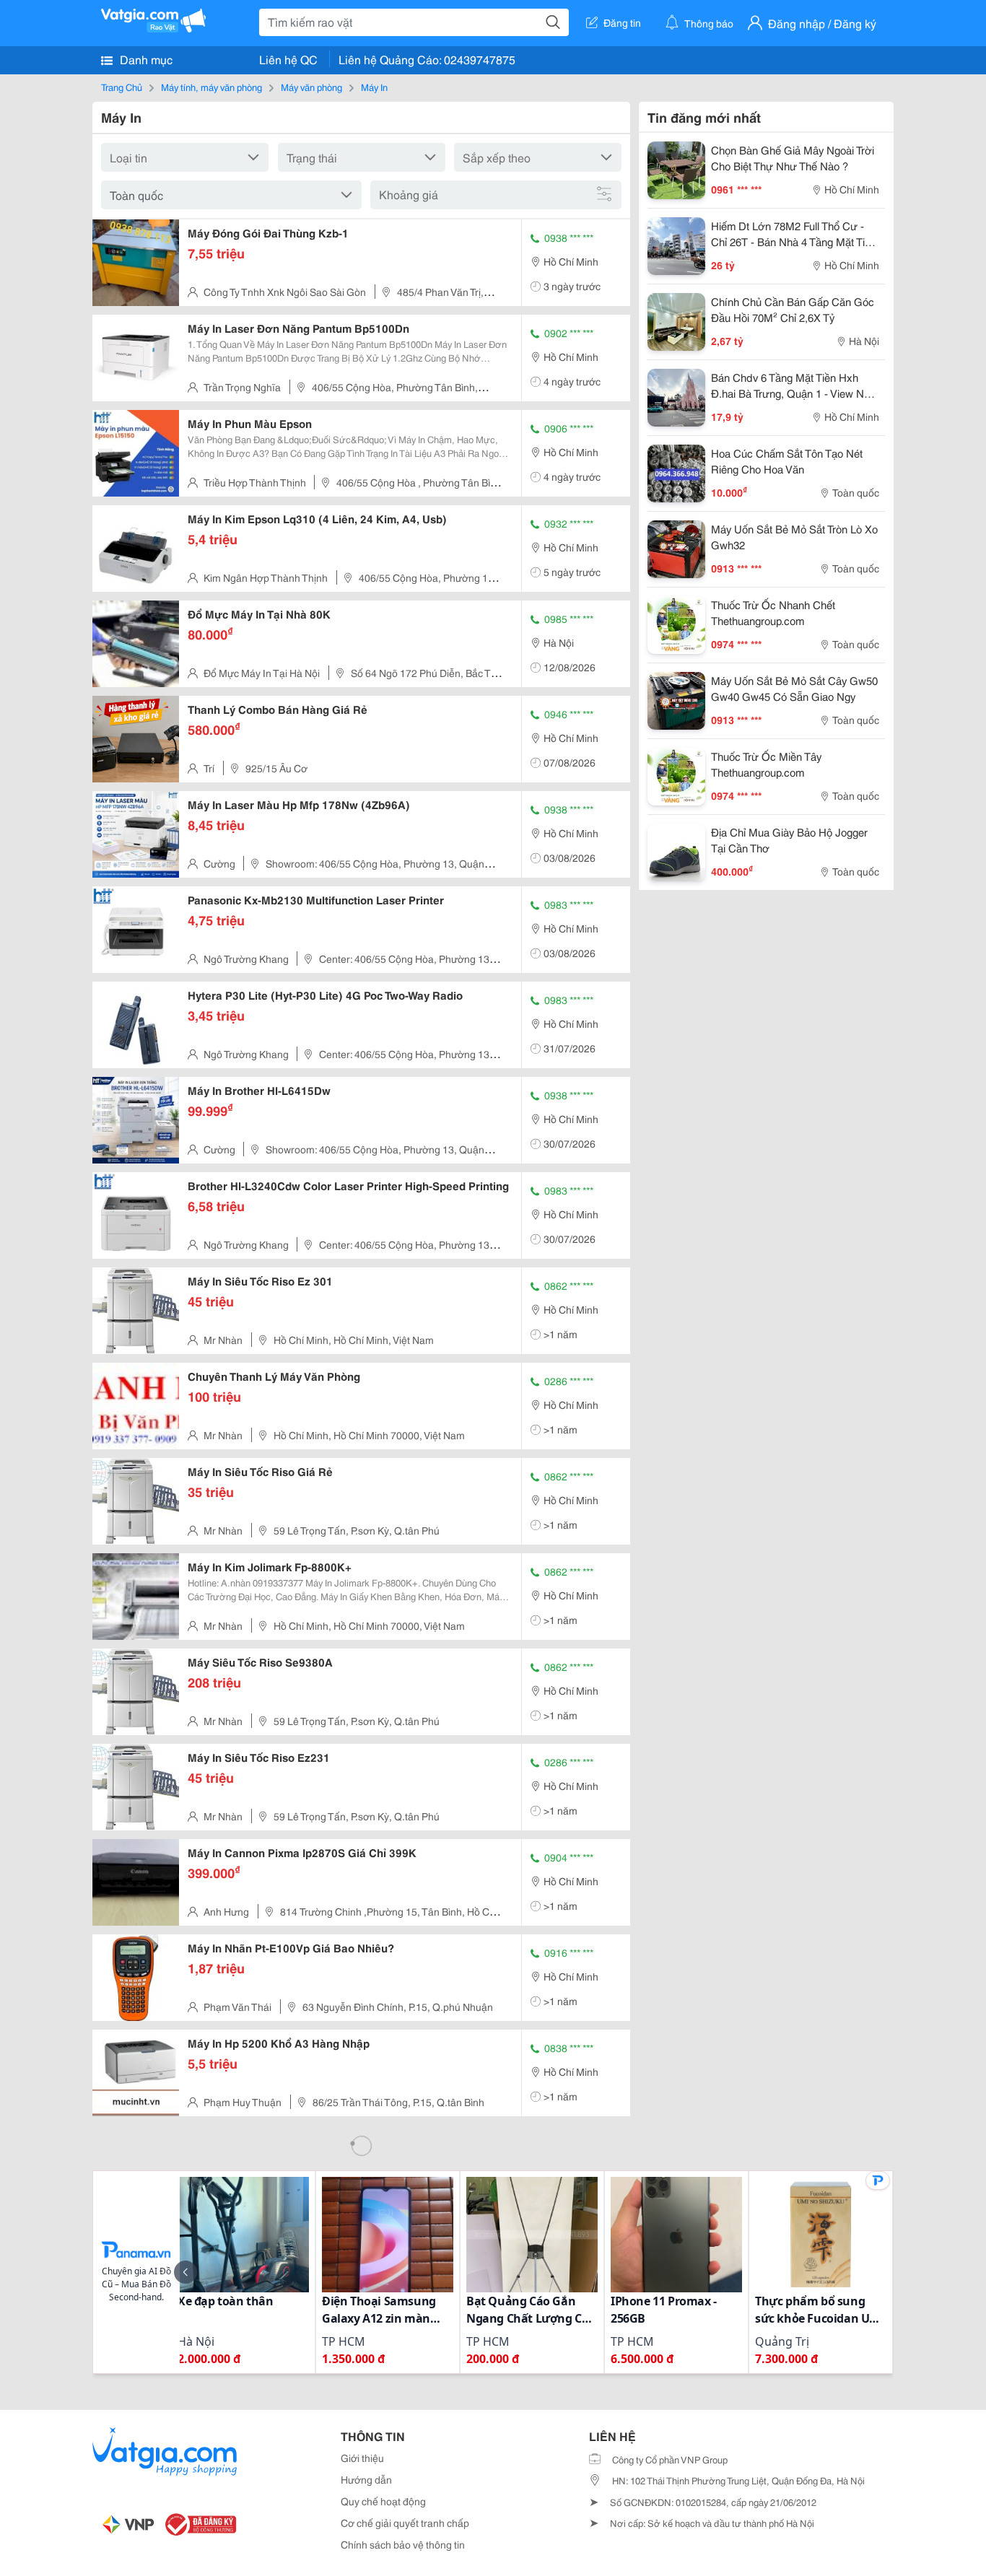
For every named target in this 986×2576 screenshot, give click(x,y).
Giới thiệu (362, 2458)
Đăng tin (622, 22)
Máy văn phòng (311, 87)
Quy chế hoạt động (383, 2501)
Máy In (374, 87)
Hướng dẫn (366, 2479)
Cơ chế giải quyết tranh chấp (405, 2523)
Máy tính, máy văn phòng (211, 87)
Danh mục (145, 59)
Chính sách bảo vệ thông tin (403, 2544)
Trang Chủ (122, 87)
